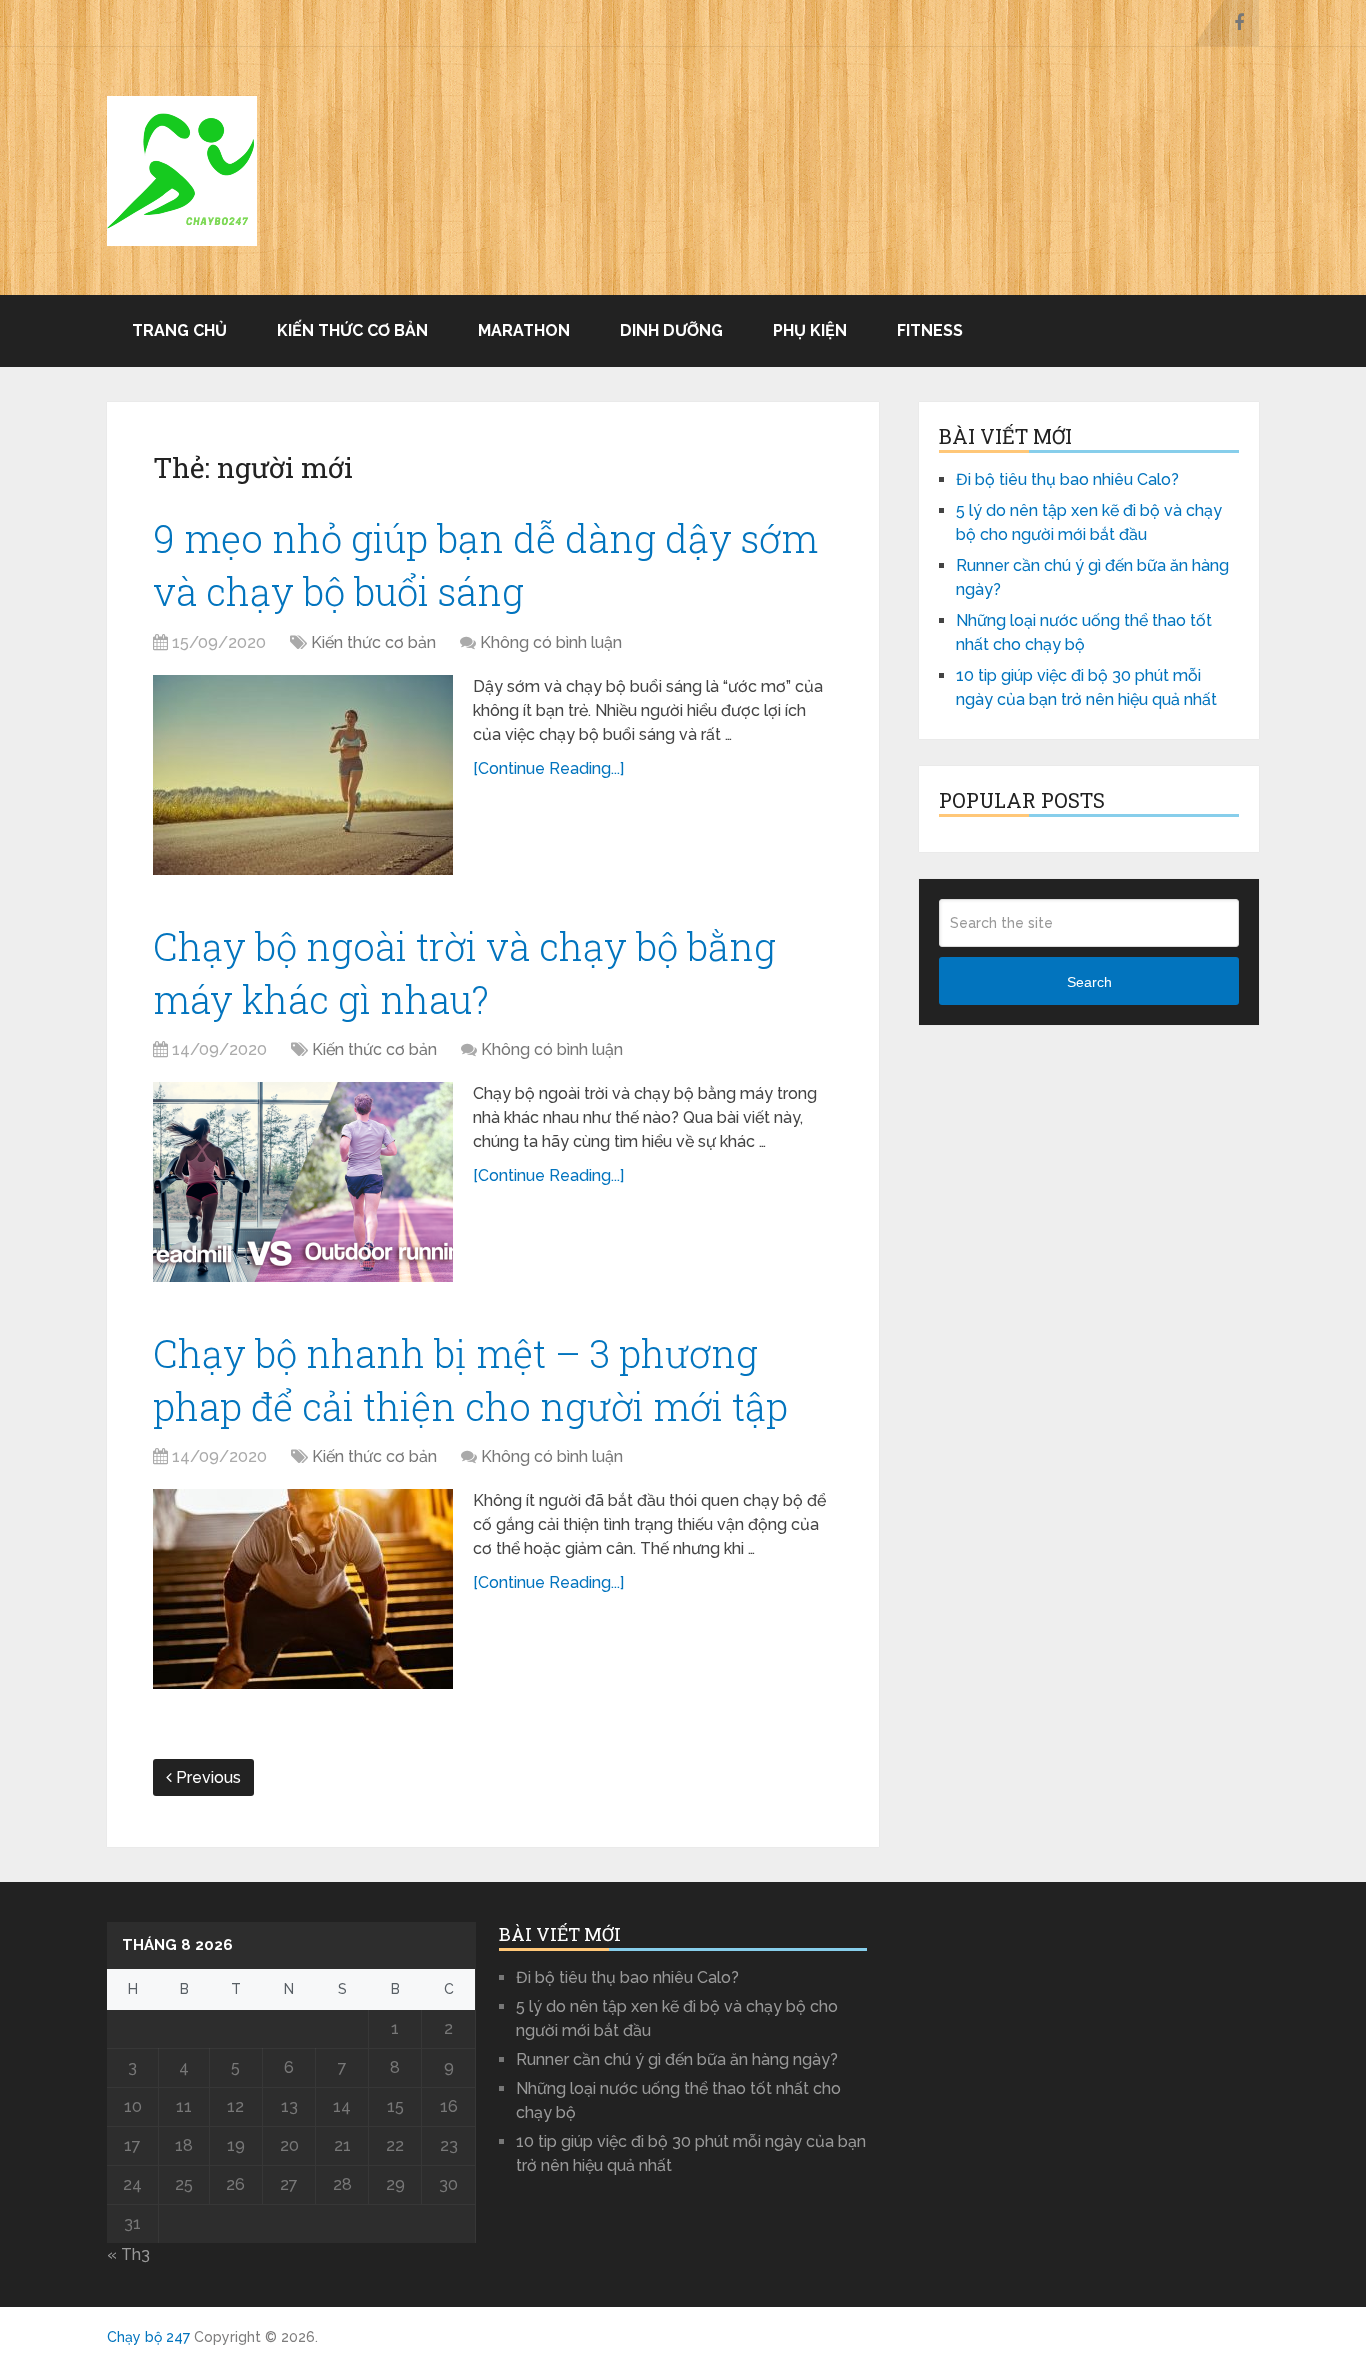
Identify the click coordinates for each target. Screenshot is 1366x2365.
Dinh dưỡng (671, 330)
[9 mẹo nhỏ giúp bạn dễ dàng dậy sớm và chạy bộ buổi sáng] (303, 775)
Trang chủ (179, 330)
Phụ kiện (810, 330)
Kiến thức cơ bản (352, 330)
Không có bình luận (551, 642)
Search (1089, 982)
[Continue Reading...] (548, 768)
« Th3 (128, 2254)
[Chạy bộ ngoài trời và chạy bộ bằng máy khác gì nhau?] (303, 1182)
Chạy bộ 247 (148, 2337)
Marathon (524, 330)
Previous (206, 1777)
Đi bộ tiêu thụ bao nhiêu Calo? (1067, 479)
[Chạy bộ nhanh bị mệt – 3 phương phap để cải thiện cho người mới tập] (303, 1589)
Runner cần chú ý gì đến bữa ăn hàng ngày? (677, 2059)
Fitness (930, 330)
